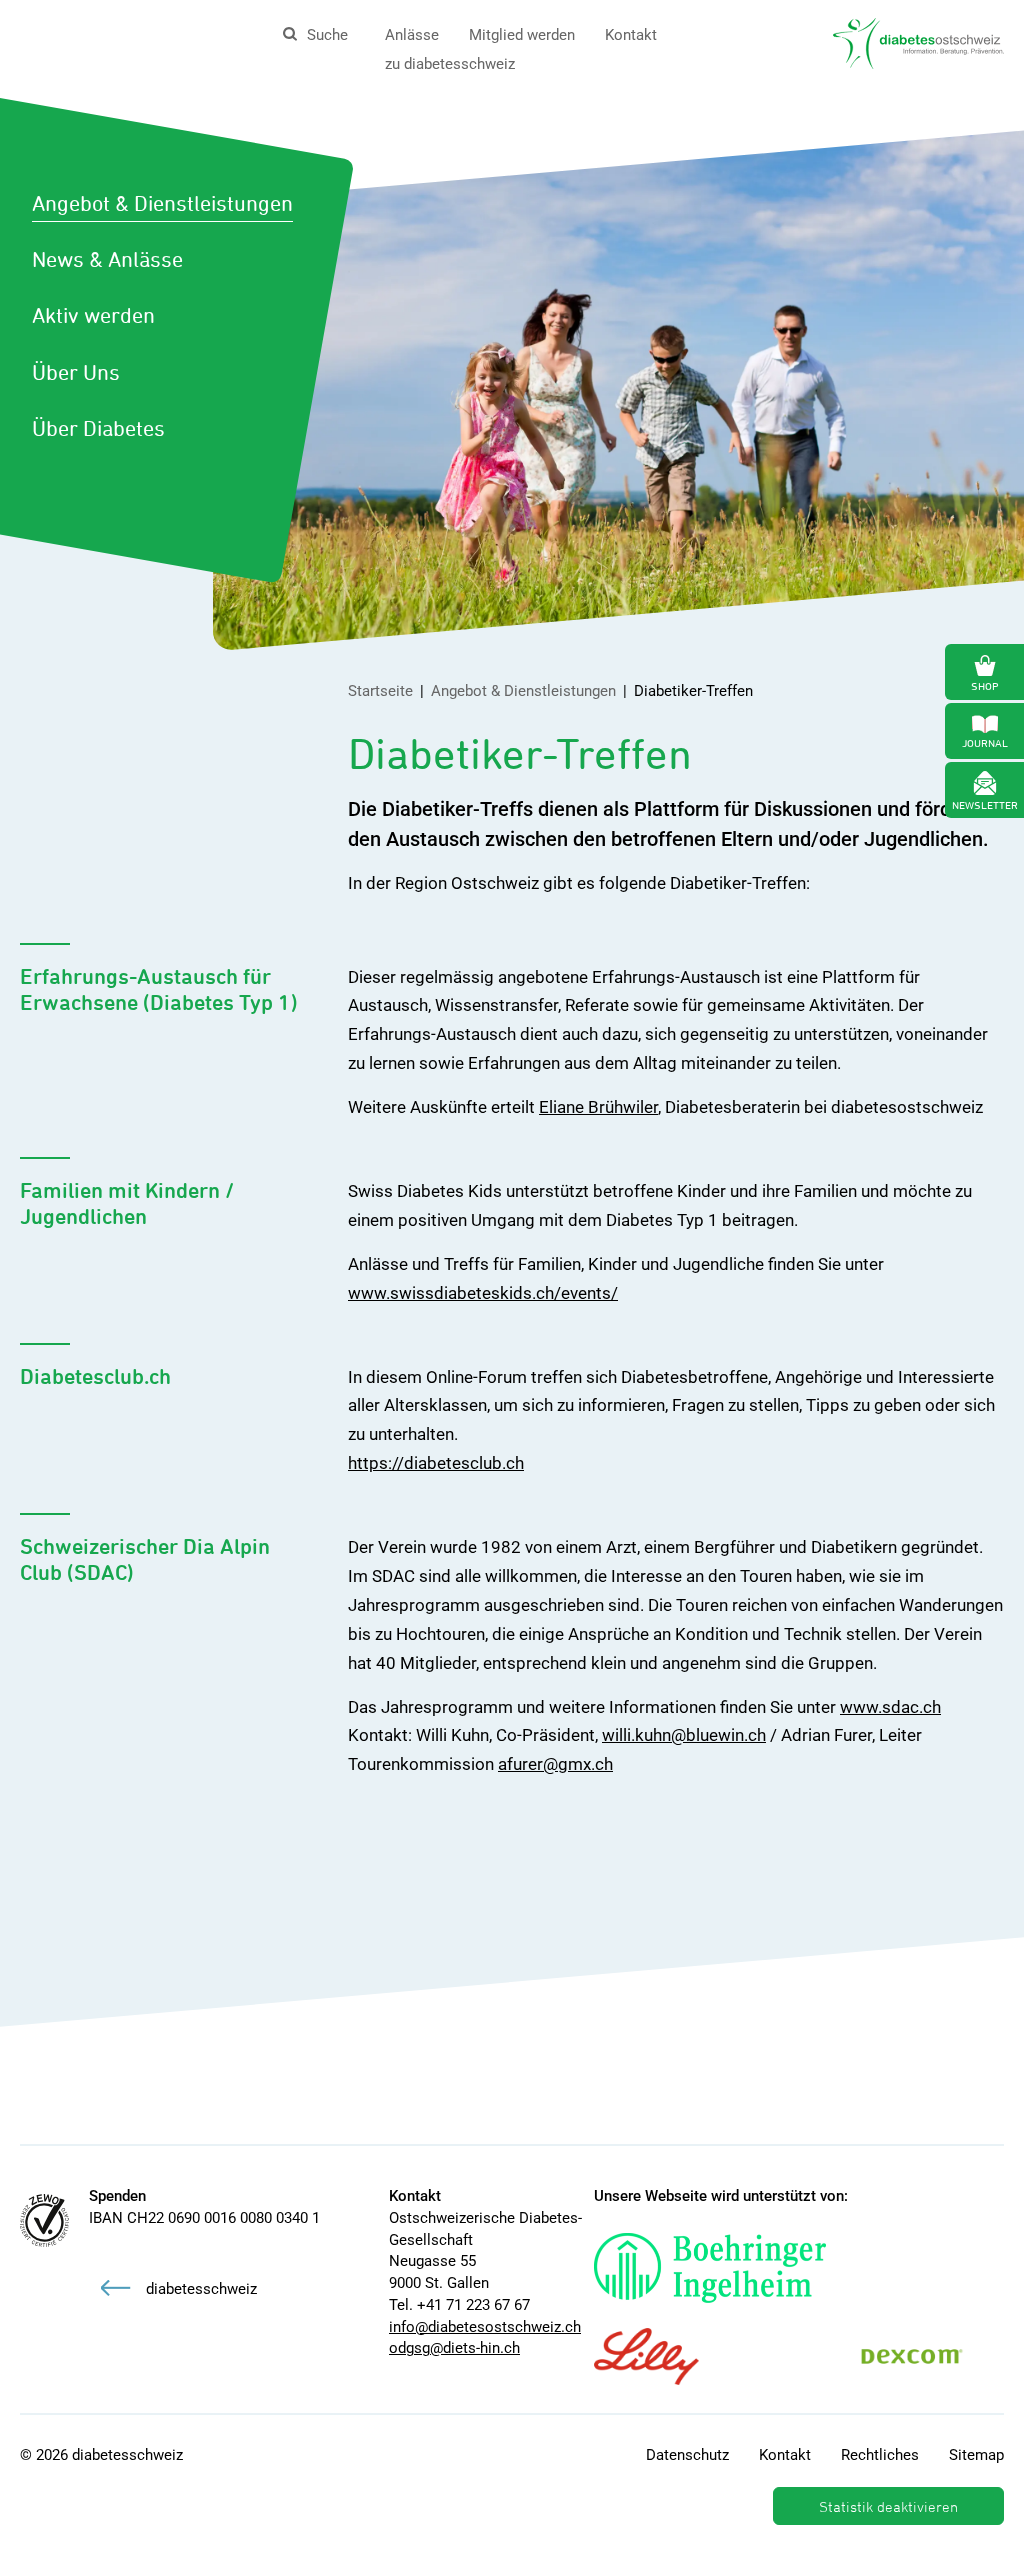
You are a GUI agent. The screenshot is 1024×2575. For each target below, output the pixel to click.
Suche (327, 35)
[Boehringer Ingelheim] (730, 2268)
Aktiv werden (93, 315)
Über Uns (76, 372)
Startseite (380, 691)
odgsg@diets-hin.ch (454, 2348)
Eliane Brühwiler (598, 1107)
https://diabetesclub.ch (436, 1463)
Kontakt (631, 35)
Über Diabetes (98, 428)
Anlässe (412, 35)
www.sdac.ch (890, 1707)
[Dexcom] (932, 2356)
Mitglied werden (522, 35)
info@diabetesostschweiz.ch (485, 2327)
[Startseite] (918, 42)
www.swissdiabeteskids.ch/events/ (483, 1293)
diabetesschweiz (201, 2289)
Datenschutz (687, 2455)
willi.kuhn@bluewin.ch (684, 1735)
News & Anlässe (107, 259)
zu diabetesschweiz (450, 64)
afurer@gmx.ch (555, 1764)
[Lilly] (666, 2356)
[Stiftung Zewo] (44, 2220)
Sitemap (976, 2455)
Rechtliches (880, 2455)
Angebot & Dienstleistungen (162, 203)
